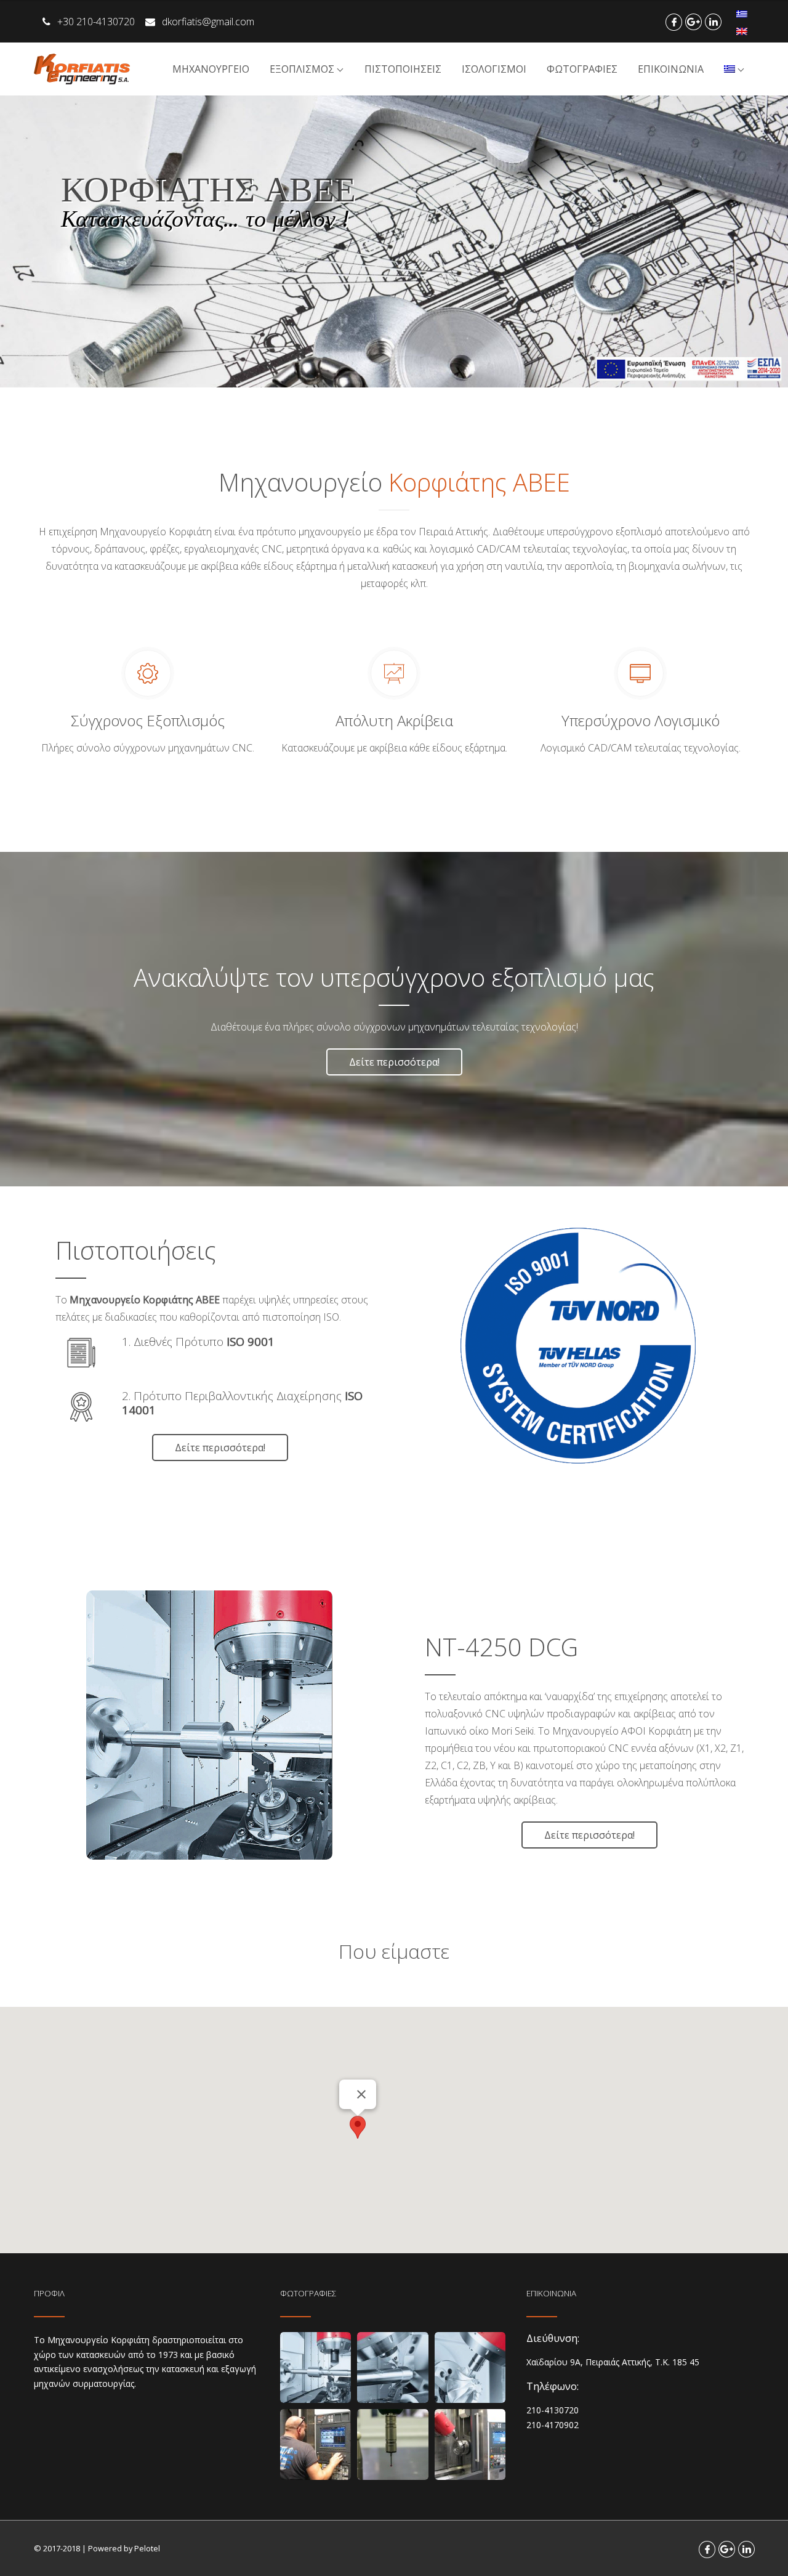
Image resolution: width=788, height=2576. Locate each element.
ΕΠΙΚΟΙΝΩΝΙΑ (671, 69)
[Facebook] (674, 22)
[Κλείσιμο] (361, 2094)
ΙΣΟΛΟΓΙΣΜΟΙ (494, 69)
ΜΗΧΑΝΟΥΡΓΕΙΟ (211, 69)
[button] (358, 2127)
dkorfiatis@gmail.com (208, 22)
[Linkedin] (713, 22)
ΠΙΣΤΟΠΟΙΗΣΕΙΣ (403, 69)
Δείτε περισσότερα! (394, 1062)
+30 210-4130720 (97, 22)
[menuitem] (742, 14)
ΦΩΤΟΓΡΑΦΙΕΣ (582, 69)
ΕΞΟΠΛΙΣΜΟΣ (302, 69)
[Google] (694, 22)
